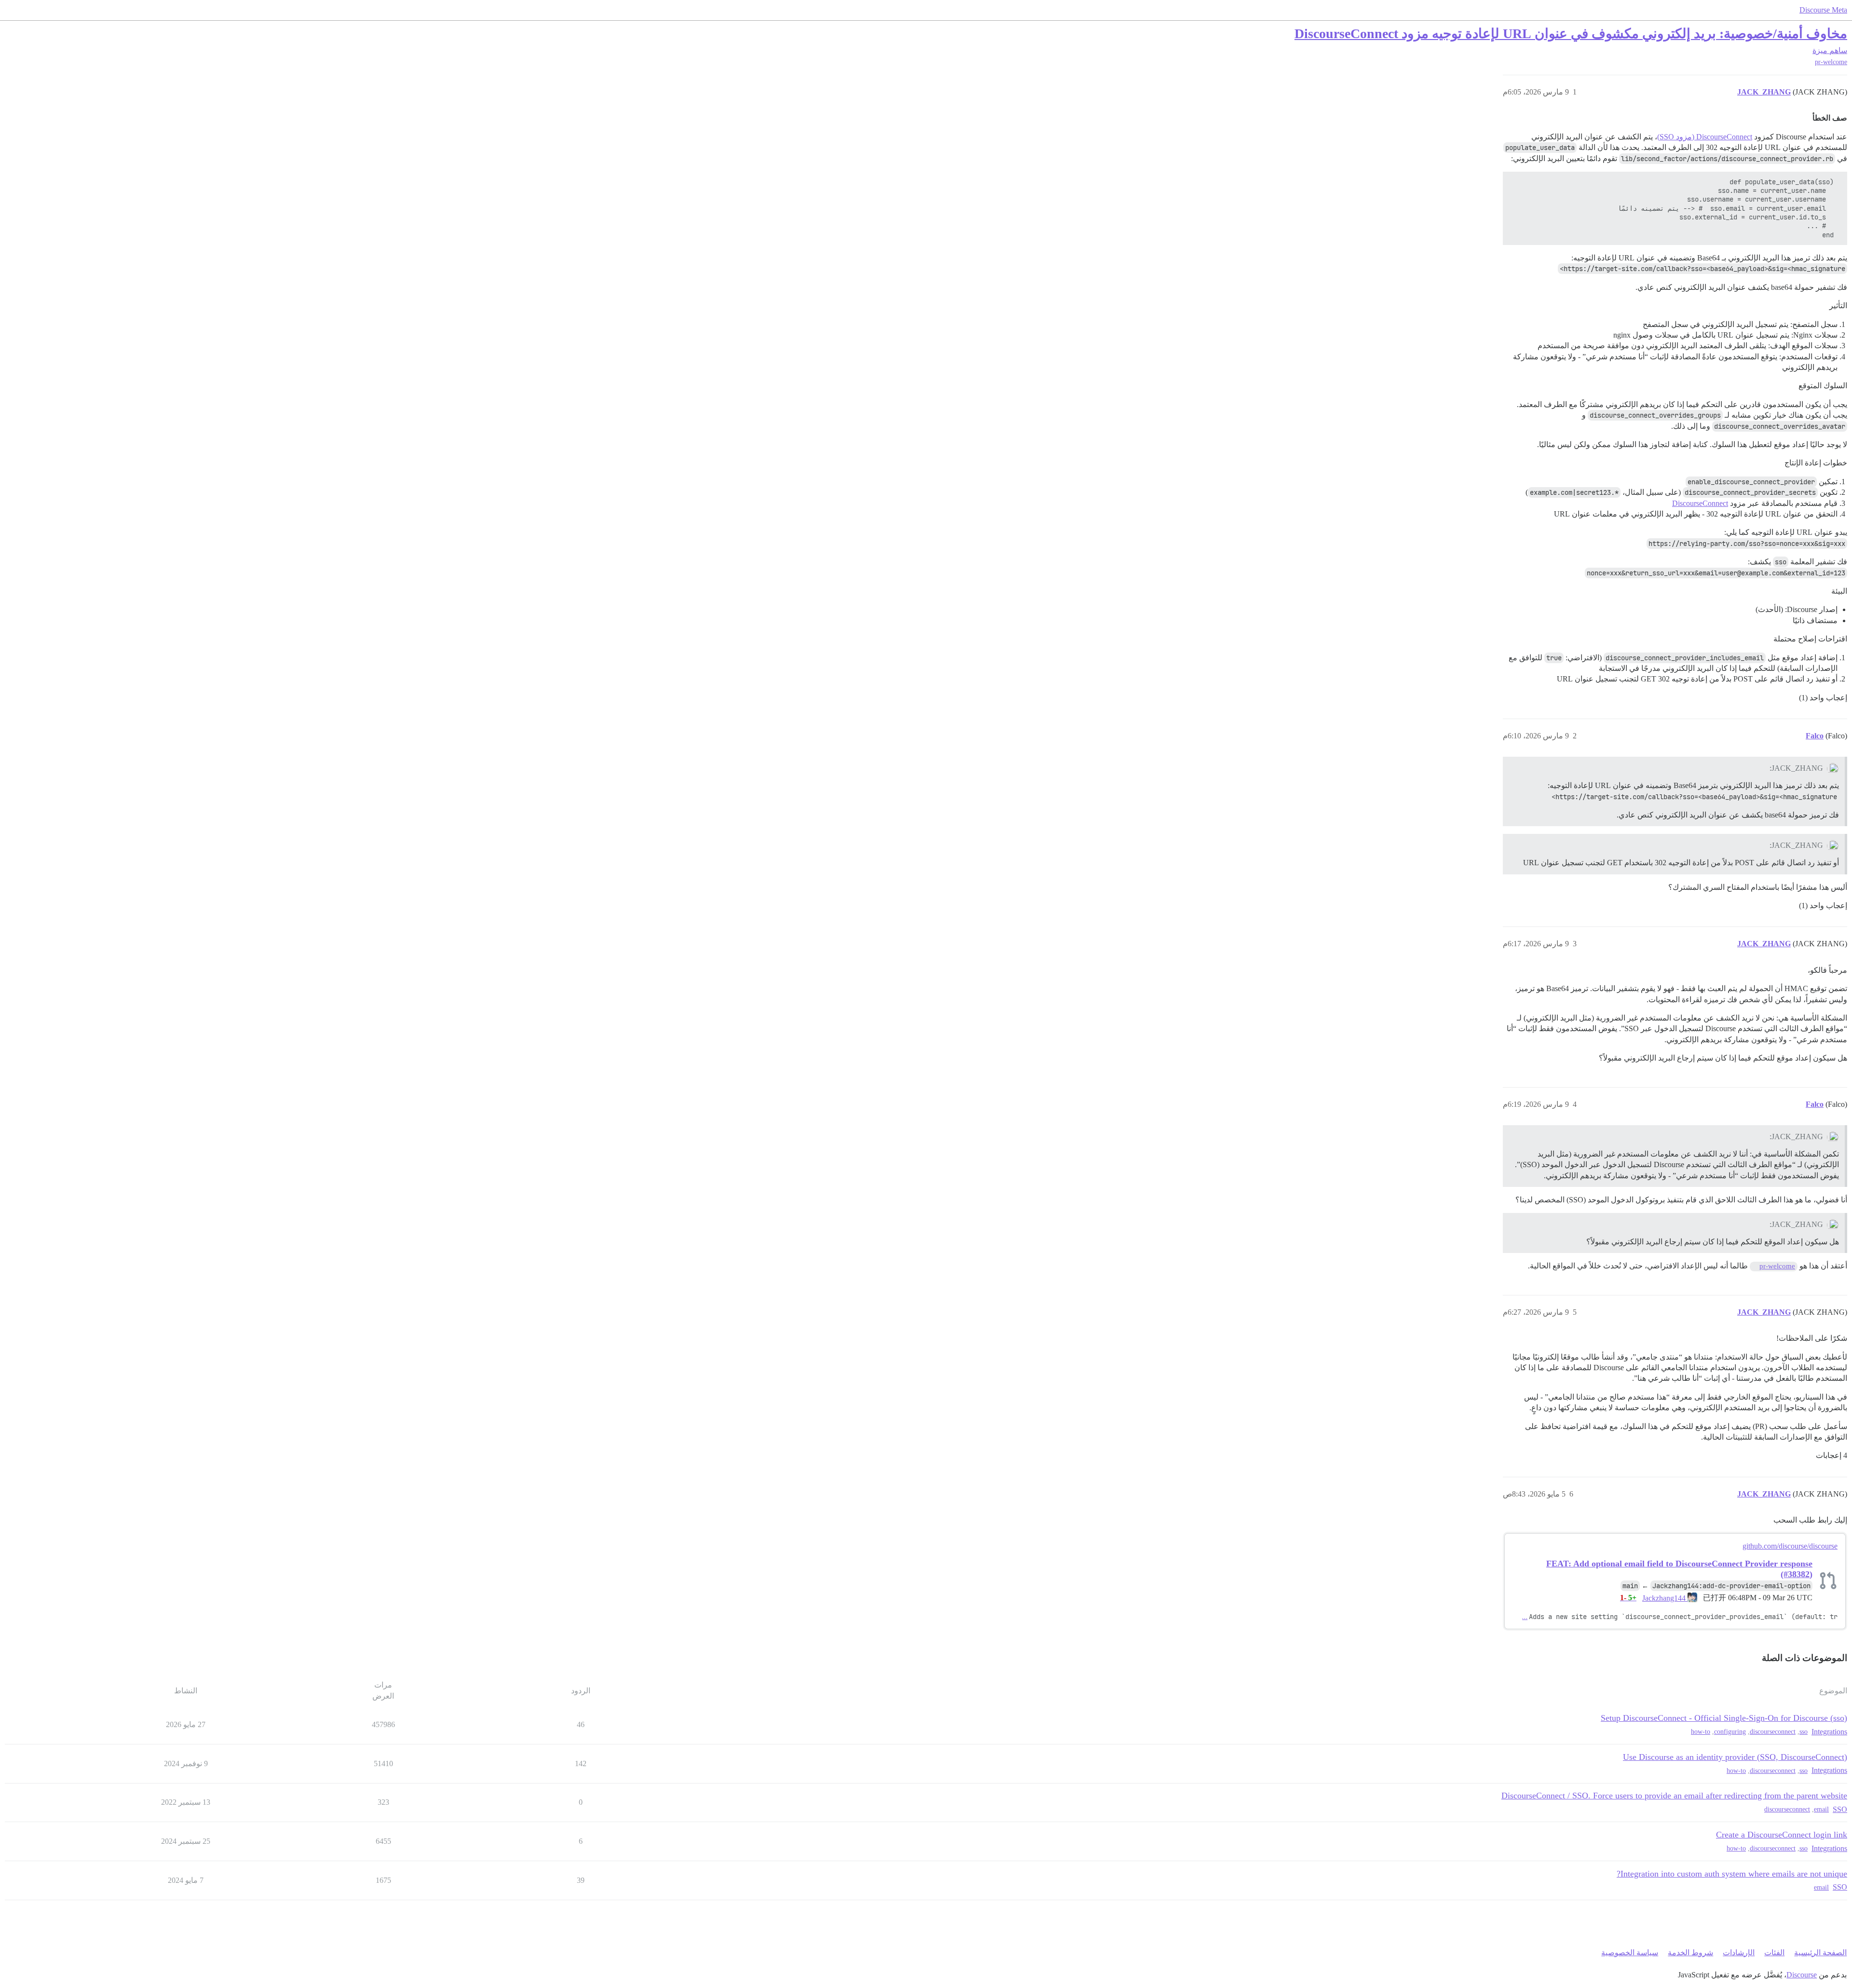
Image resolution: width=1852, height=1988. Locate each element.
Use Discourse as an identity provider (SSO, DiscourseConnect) (1735, 1757)
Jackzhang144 (1665, 1598)
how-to (1701, 1732)
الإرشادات (1739, 1953)
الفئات (1774, 1953)
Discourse (1802, 1975)
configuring (1730, 1732)
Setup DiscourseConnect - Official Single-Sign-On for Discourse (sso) (1724, 1718)
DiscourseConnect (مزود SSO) (1705, 137)
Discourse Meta (1823, 10)
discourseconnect (1773, 1732)
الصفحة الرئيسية (1820, 1953)
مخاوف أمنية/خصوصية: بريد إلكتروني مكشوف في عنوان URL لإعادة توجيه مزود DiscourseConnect (1571, 34)
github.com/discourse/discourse (1790, 1546)
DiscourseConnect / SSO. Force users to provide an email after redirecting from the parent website (1674, 1796)
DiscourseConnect (1700, 503)
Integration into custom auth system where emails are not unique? (1732, 1874)
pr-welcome (1831, 62)
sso (1804, 1732)
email (1821, 1809)
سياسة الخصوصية (1630, 1953)
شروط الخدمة (1690, 1953)
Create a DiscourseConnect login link (1782, 1835)
